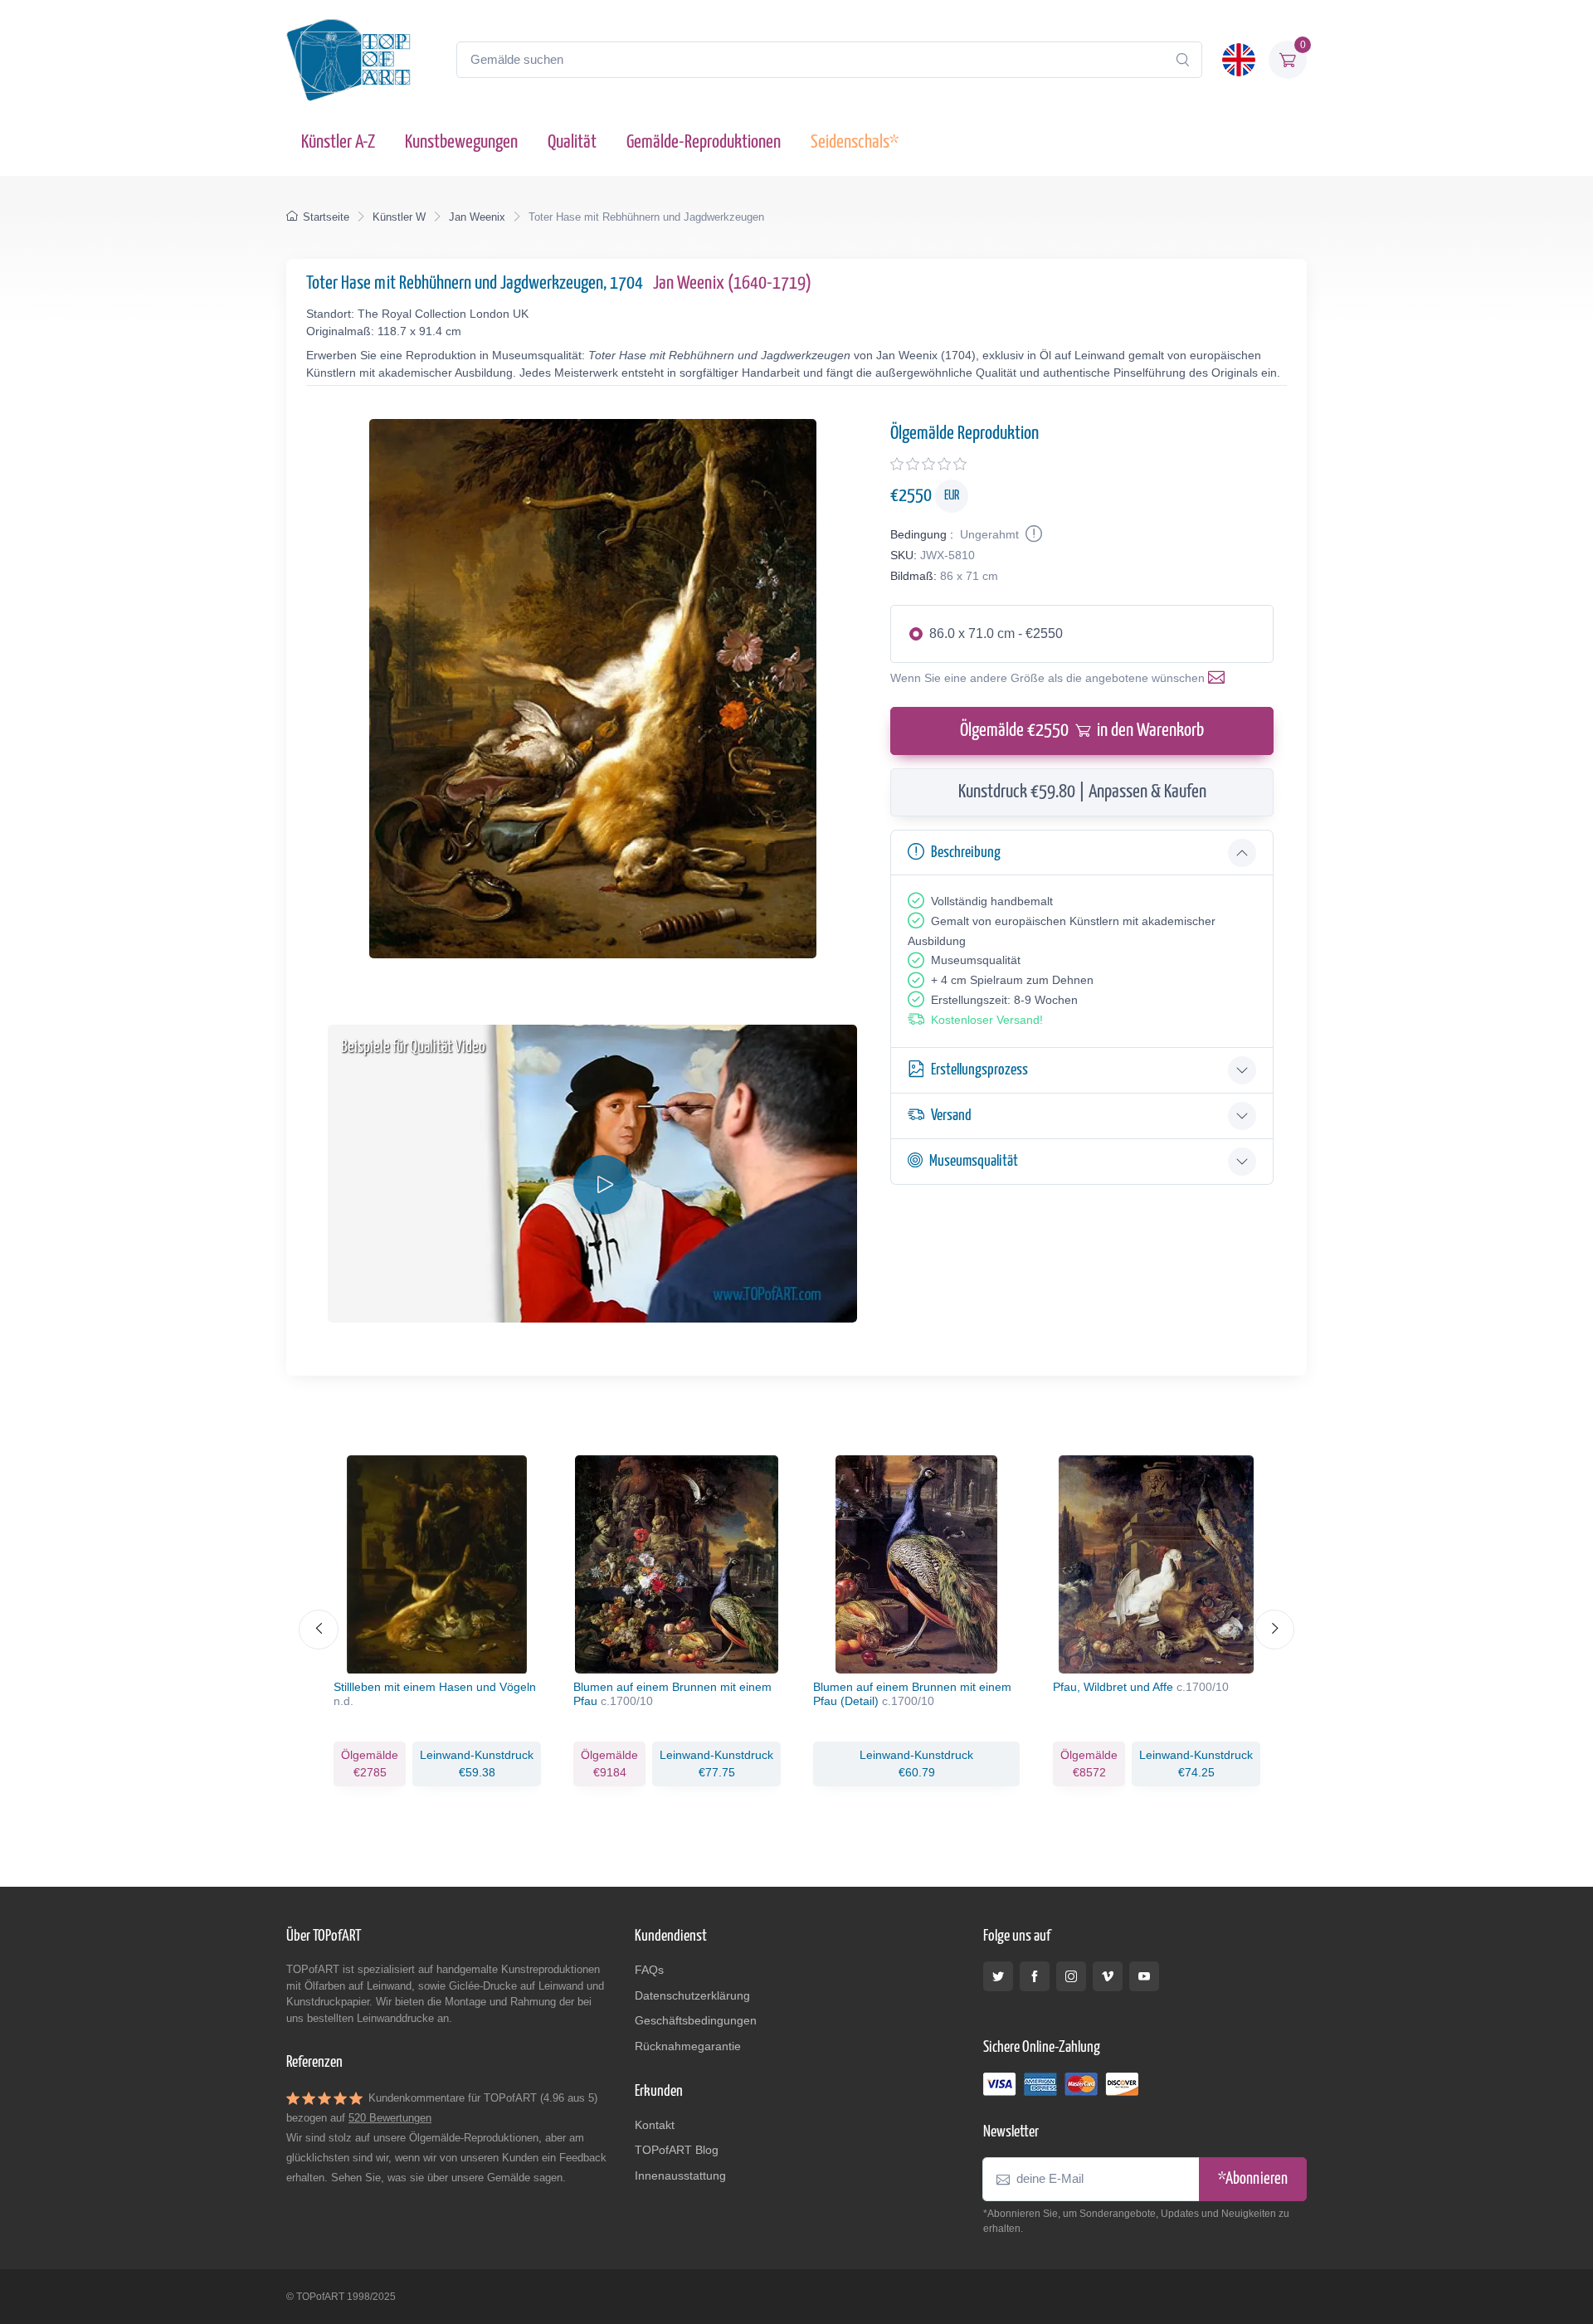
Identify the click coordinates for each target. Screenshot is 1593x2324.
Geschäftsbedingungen (696, 2020)
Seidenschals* (855, 142)
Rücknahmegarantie (688, 2046)
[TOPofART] (348, 60)
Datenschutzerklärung (692, 1995)
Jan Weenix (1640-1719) (732, 283)
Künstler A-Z (338, 142)
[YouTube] (1144, 1976)
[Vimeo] (1108, 1976)
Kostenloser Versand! (987, 1020)
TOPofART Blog (677, 2150)
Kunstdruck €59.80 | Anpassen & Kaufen (1082, 792)
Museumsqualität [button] (974, 1161)
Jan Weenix (477, 217)
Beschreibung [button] (966, 853)
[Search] (1182, 60)
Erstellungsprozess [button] (979, 1070)
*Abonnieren (1253, 2179)
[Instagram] (1071, 1976)
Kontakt (655, 2125)
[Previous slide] (319, 1630)
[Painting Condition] (1032, 534)
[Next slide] (1274, 1630)
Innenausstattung (680, 2175)
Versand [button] (951, 1116)
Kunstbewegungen (461, 142)
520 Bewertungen (390, 2118)
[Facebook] (1035, 1976)
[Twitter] (998, 1976)
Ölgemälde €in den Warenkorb (1082, 731)
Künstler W (399, 217)
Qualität (572, 142)
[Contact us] (1220, 678)
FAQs (649, 1970)
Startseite (326, 217)
